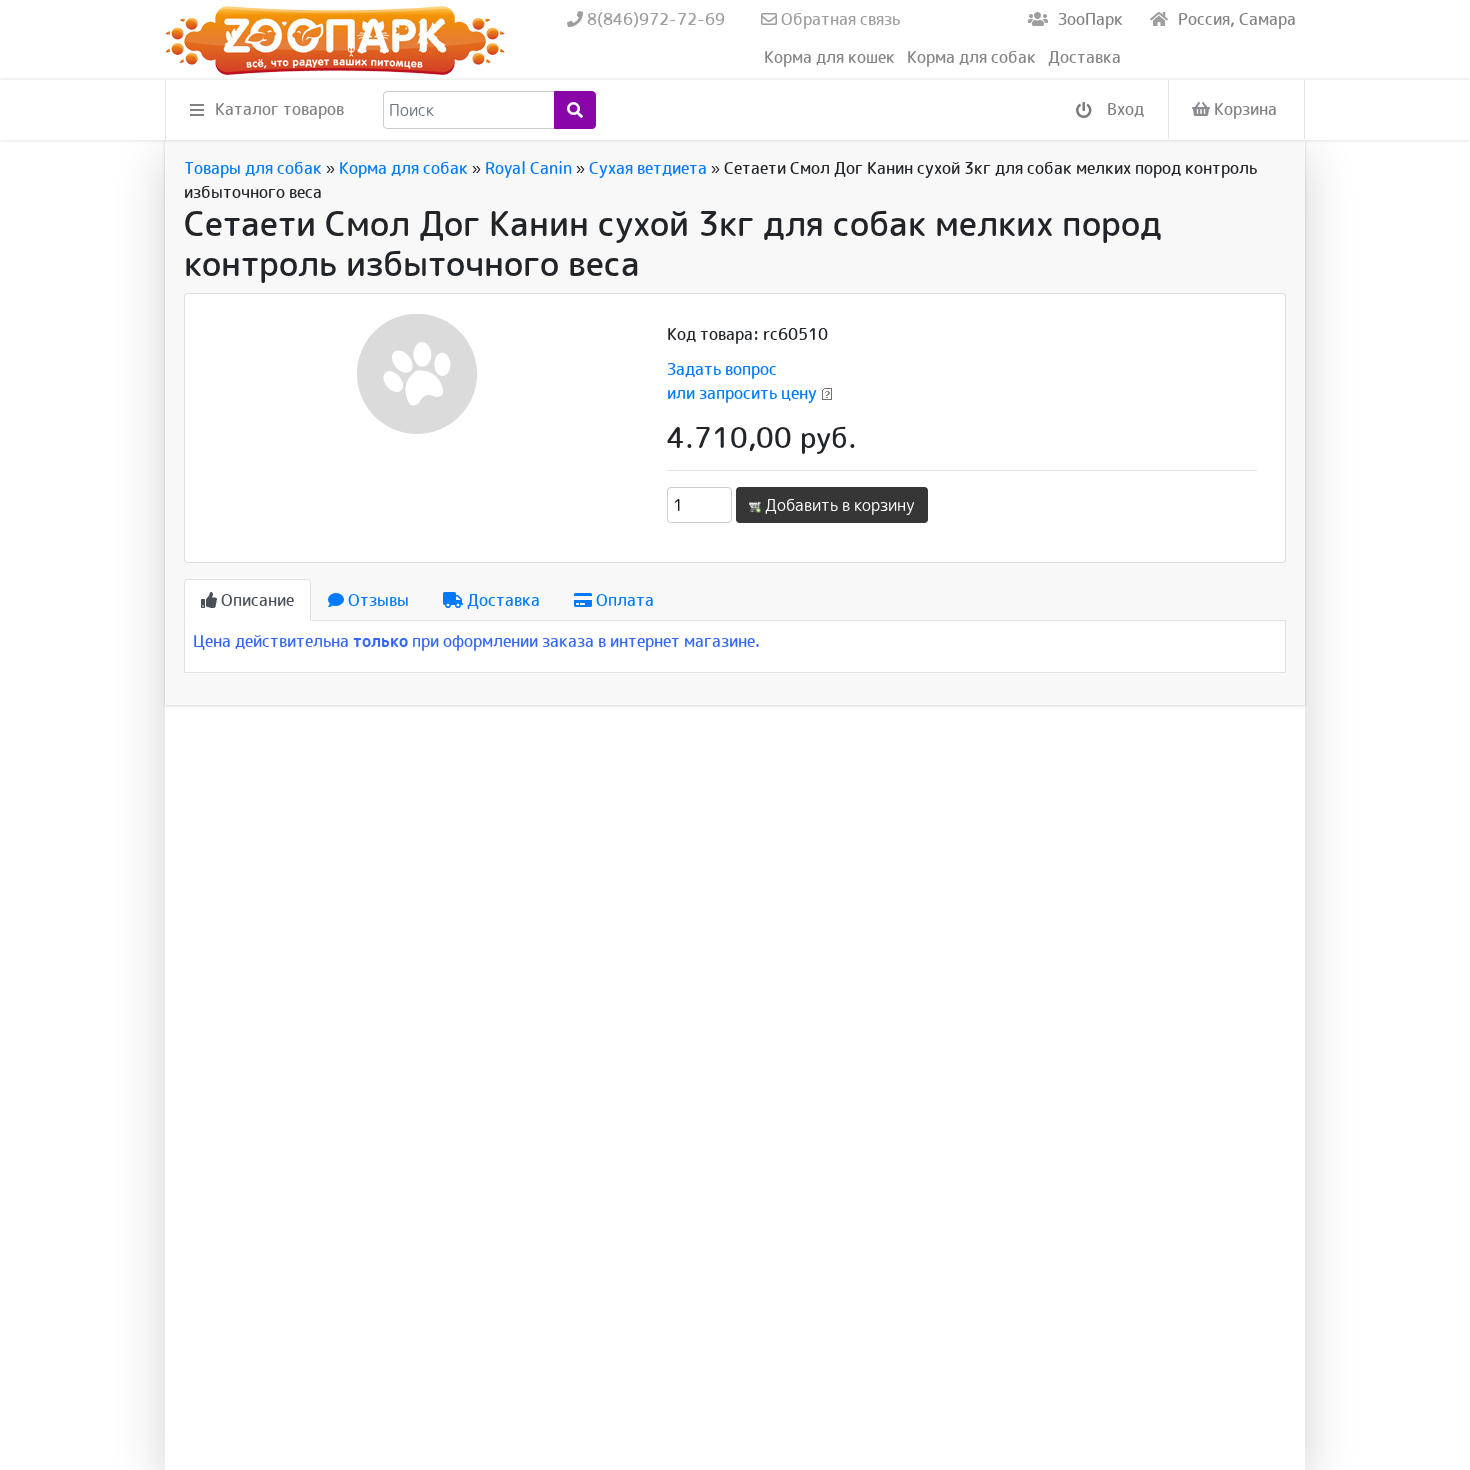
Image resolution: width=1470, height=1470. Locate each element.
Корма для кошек (829, 57)
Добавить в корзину (838, 505)
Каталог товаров (279, 109)
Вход (1123, 109)
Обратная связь (838, 19)
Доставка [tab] (501, 600)
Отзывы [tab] (376, 600)
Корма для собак (971, 57)
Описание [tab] (255, 600)
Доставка (1084, 57)
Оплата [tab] (623, 600)
